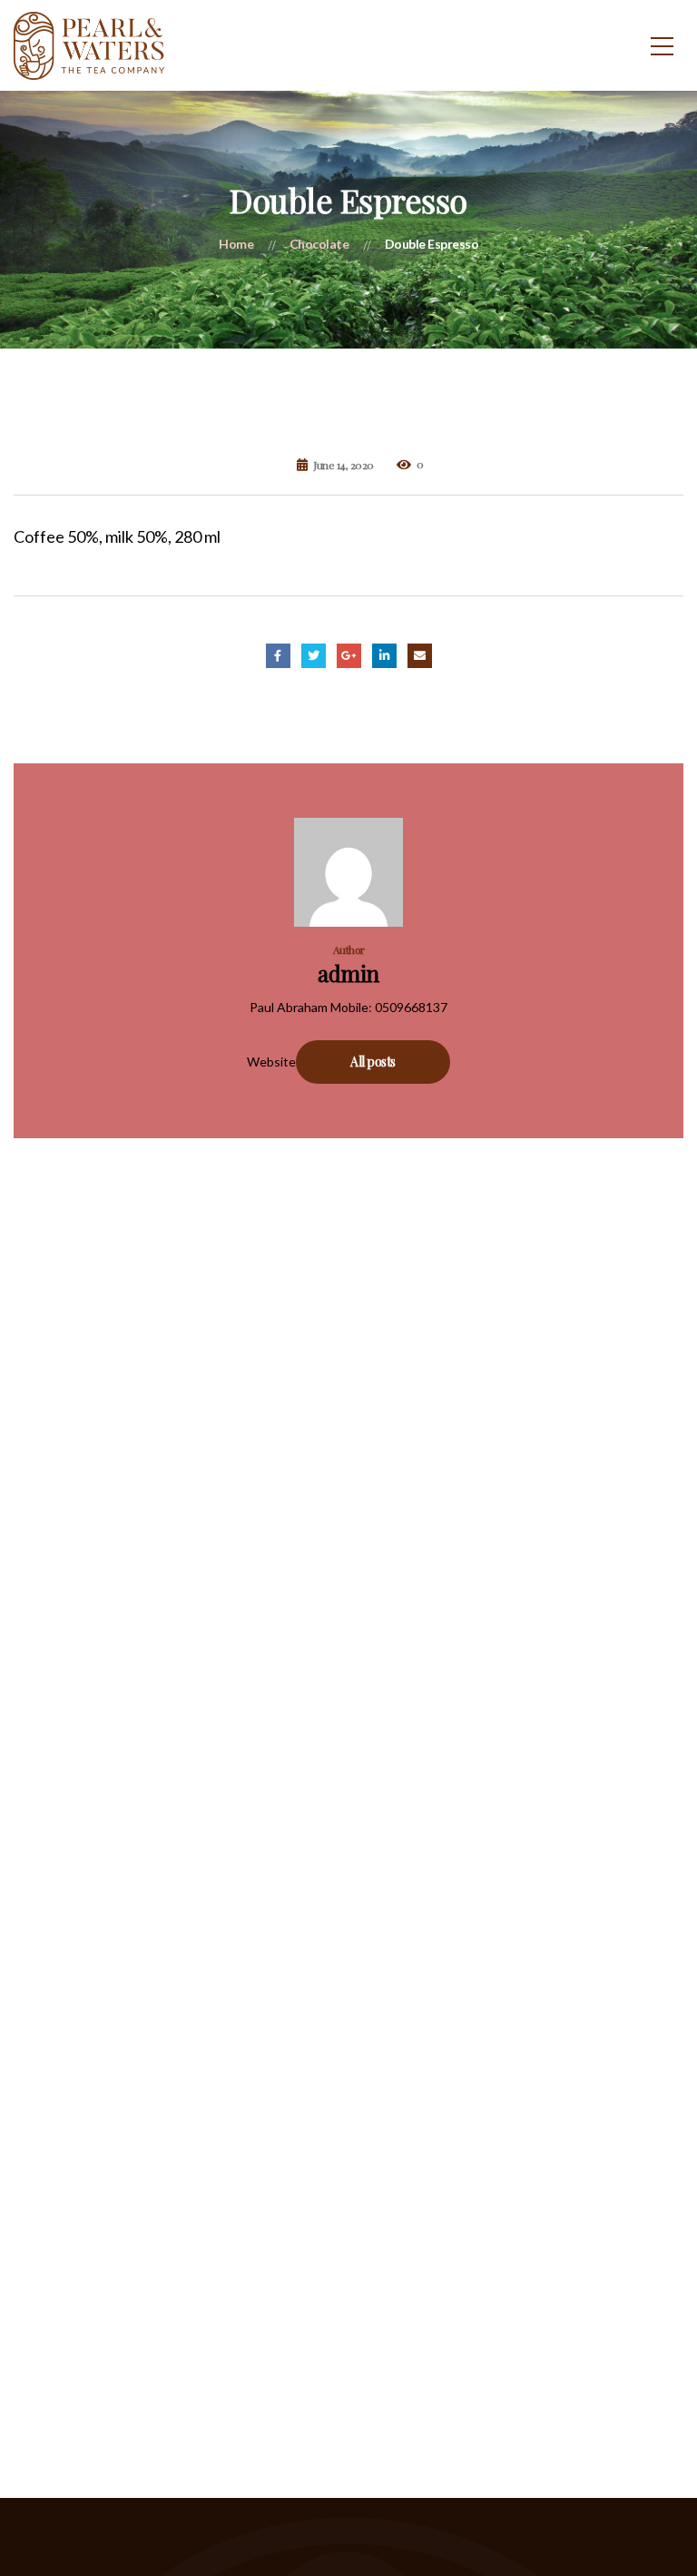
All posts (373, 1062)
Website (271, 1062)
